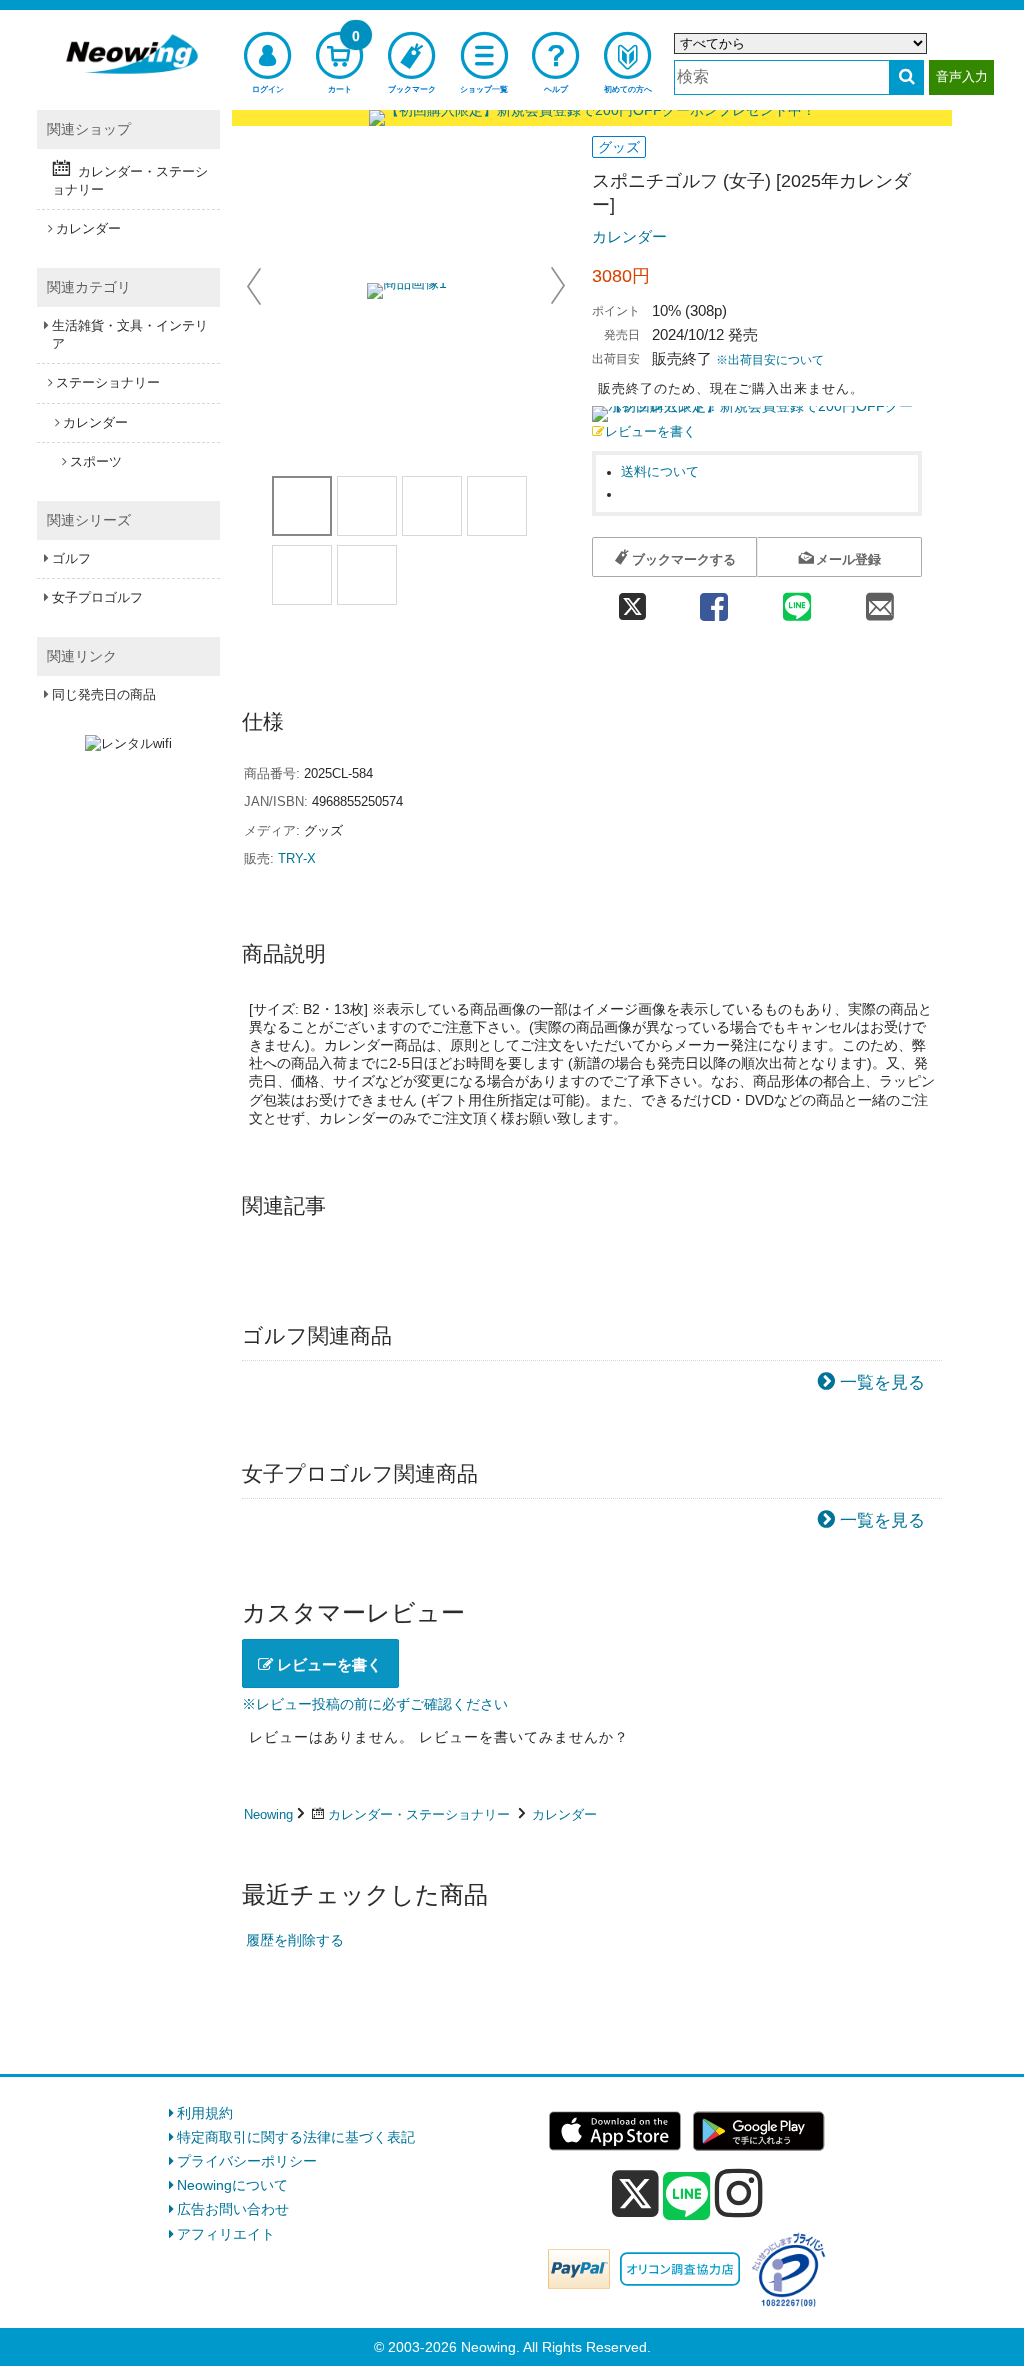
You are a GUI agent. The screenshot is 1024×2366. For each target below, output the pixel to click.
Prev (256, 286)
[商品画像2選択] (367, 506)
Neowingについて (232, 2185)
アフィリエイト (226, 2234)
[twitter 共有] (632, 600)
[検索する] (906, 77)
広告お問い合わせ (233, 2209)
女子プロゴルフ (97, 597)
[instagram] (739, 2193)
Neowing (268, 1814)
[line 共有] (797, 600)
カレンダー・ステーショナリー (419, 1814)
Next (558, 286)
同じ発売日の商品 (104, 694)
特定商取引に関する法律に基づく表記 (296, 2137)
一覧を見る (882, 1382)
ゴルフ (71, 558)
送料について (660, 472)
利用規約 (205, 2113)
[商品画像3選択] (432, 506)
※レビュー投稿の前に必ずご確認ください (375, 1704)
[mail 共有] (880, 600)
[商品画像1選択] (302, 506)
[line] (687, 2197)
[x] (635, 2194)
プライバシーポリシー (247, 2161)
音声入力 (962, 76)
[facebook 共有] (713, 600)
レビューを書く (650, 432)
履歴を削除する (295, 1940)
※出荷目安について (770, 360)
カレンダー (629, 236)
